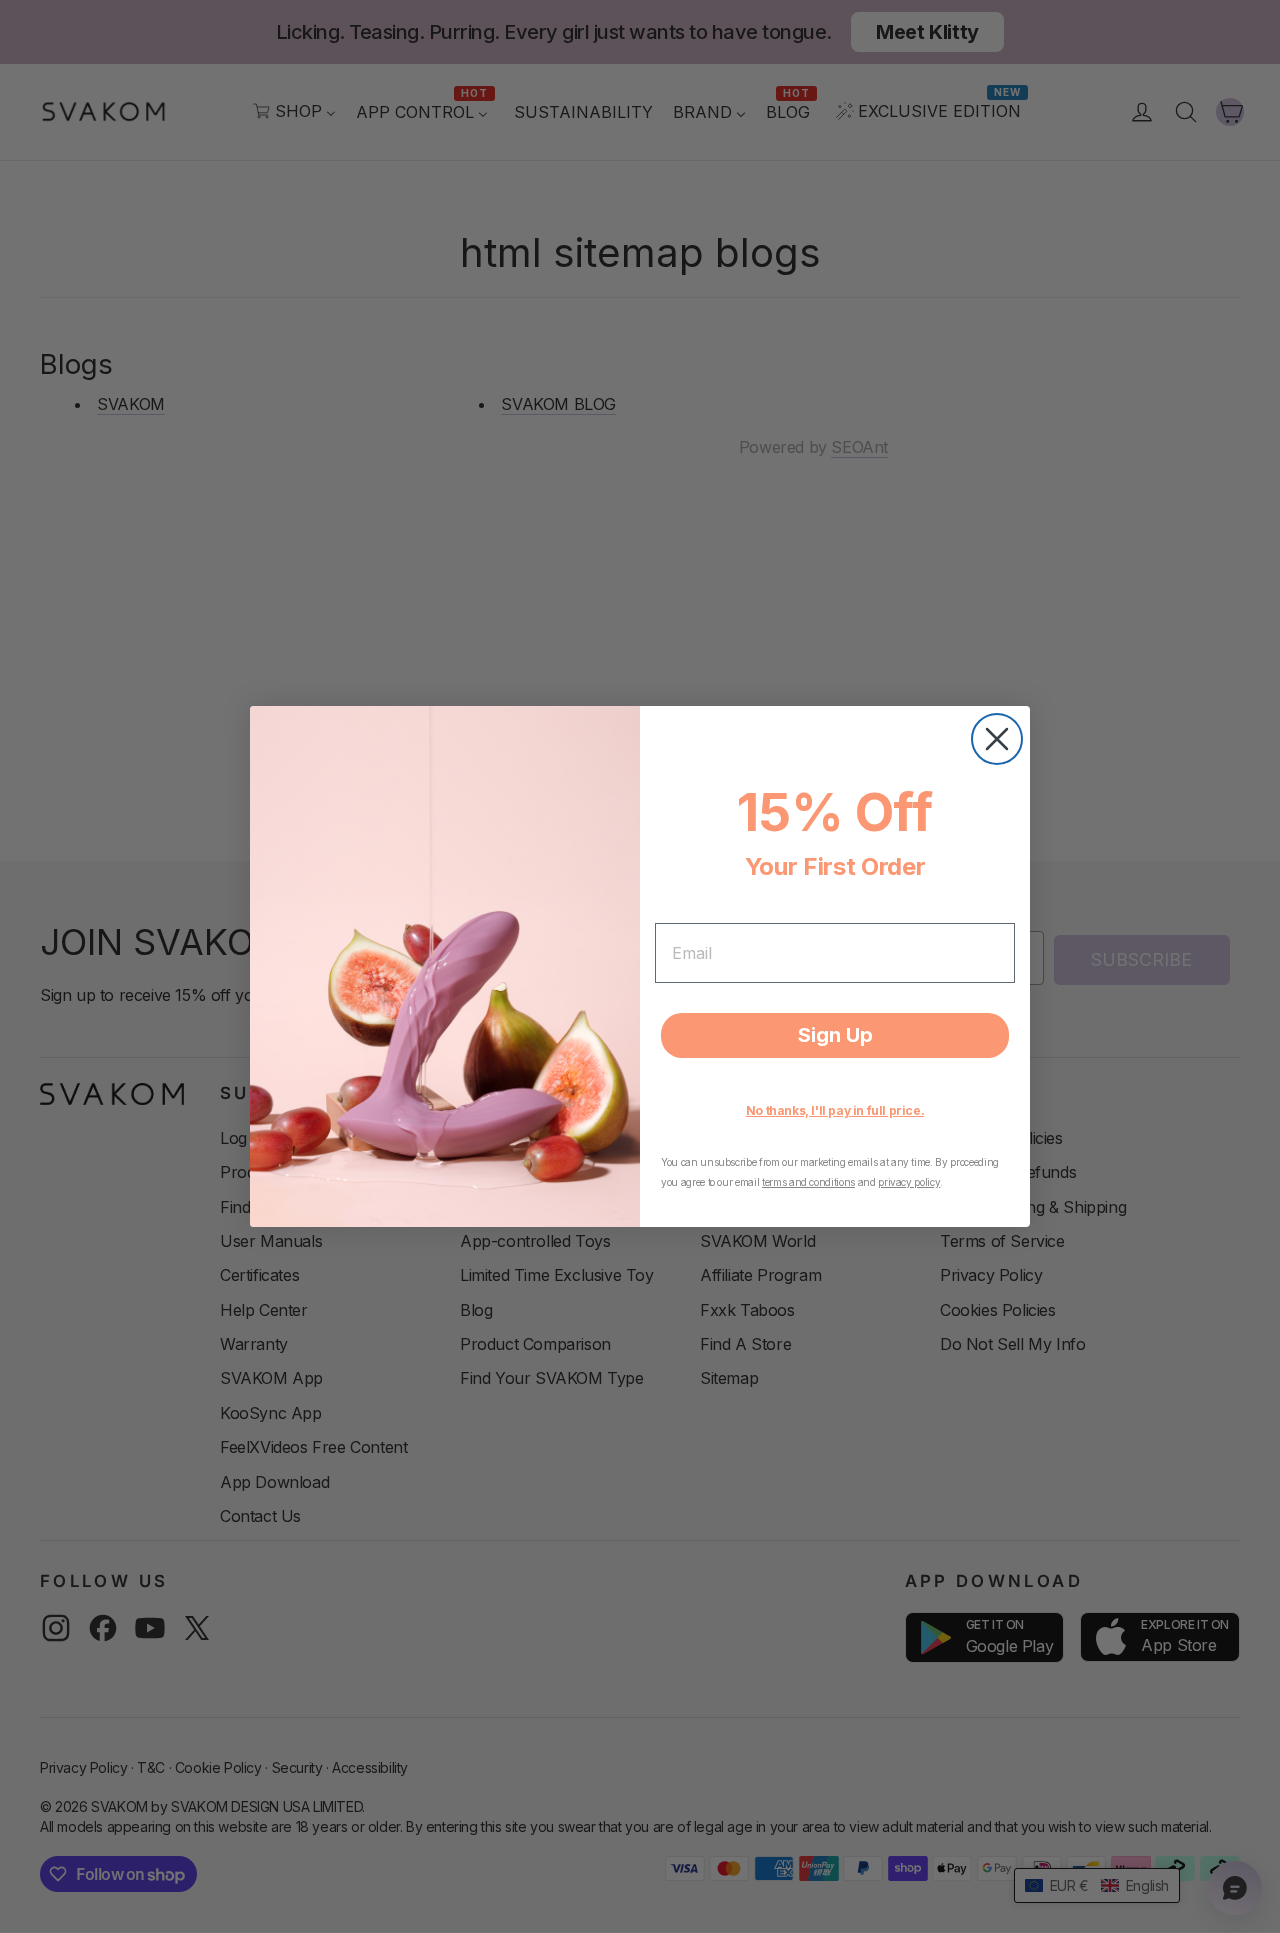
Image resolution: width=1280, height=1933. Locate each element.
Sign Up (835, 1035)
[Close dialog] (997, 739)
